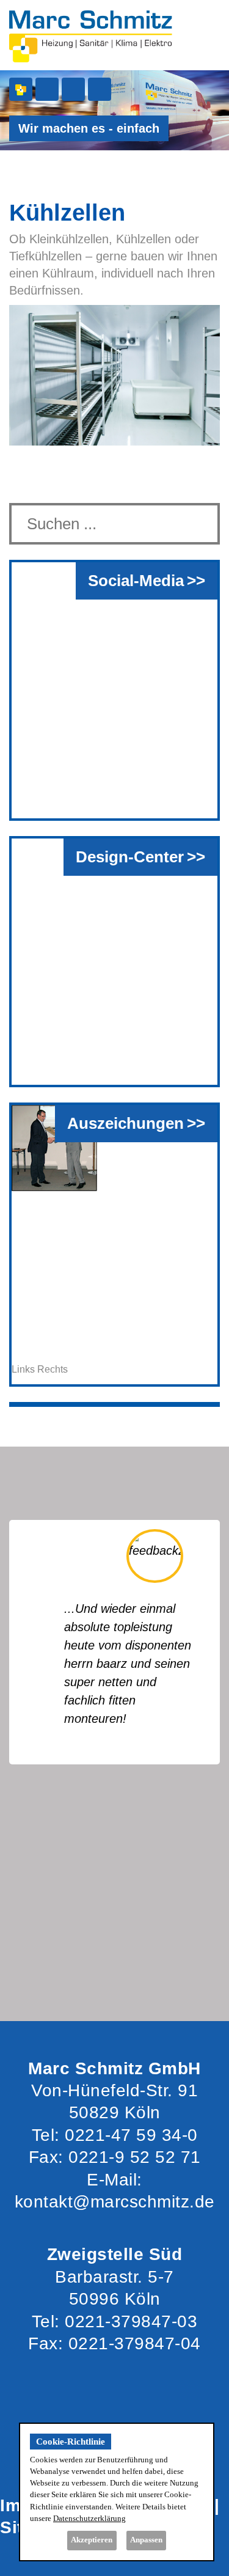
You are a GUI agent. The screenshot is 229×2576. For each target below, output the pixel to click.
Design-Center (130, 857)
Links (23, 1369)
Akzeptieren (92, 2540)
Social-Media (136, 581)
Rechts (53, 1369)
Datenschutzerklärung (89, 2519)
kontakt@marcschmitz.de (115, 2202)
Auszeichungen (125, 1123)
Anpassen (146, 2540)
